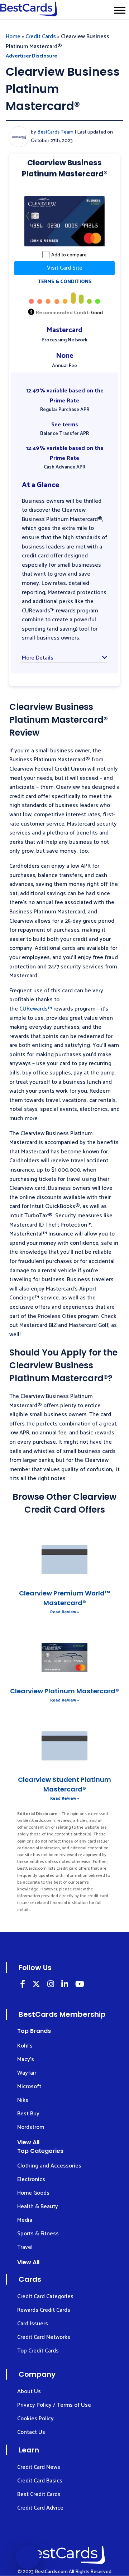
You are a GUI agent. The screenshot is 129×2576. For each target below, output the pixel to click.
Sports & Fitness (38, 2234)
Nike (23, 2100)
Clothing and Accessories (49, 2166)
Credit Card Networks (44, 2337)
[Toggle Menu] (120, 10)
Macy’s (26, 2059)
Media (25, 2220)
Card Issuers (33, 2324)
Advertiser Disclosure (32, 56)
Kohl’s (25, 2046)
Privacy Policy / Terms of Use (54, 2405)
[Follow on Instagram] (51, 1985)
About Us (29, 2392)
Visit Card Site (65, 268)
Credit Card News (39, 2467)
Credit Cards (41, 37)
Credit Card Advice (40, 2508)
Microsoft (29, 2087)
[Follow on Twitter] (36, 1985)
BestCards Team (55, 132)
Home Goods (33, 2193)
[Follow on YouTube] (80, 1985)
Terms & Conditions (65, 282)
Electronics (31, 2179)
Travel (25, 2247)
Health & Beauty (38, 2207)
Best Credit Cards (39, 2494)
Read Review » (65, 1612)
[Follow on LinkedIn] (23, 1985)
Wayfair (27, 2073)
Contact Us (31, 2432)
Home (13, 37)
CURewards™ (36, 1009)
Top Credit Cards (38, 2351)
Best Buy (28, 2114)
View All (28, 2142)
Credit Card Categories (45, 2297)
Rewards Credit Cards (44, 2310)
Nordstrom (31, 2127)
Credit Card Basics (40, 2481)
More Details (38, 658)
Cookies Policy (35, 2419)
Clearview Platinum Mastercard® (64, 1691)
